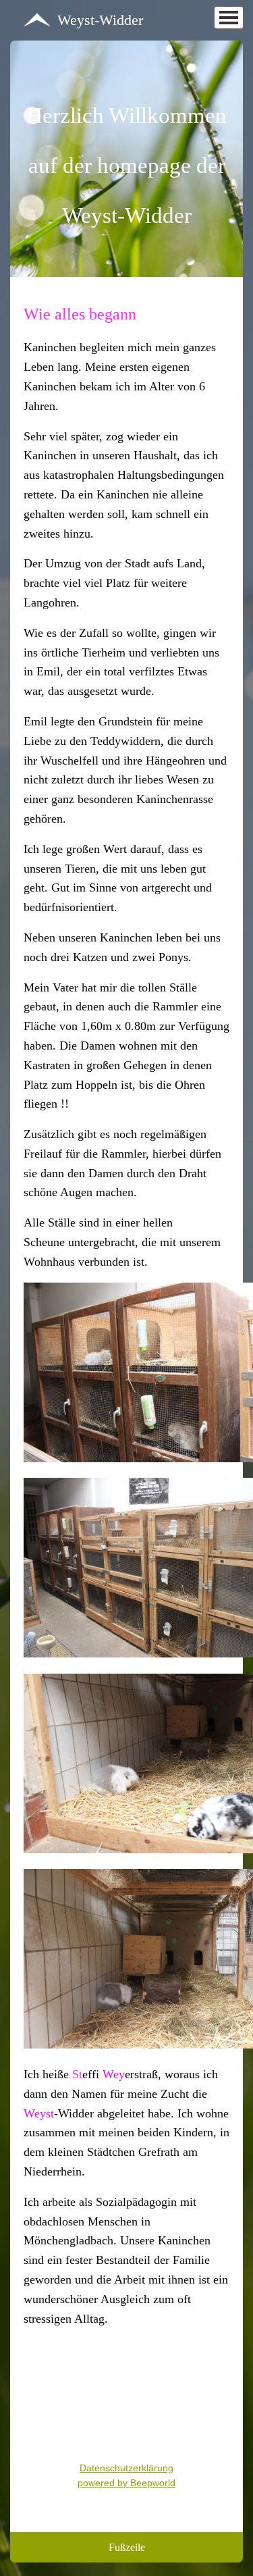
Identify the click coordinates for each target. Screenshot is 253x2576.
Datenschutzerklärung (126, 2468)
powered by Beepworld (126, 2483)
